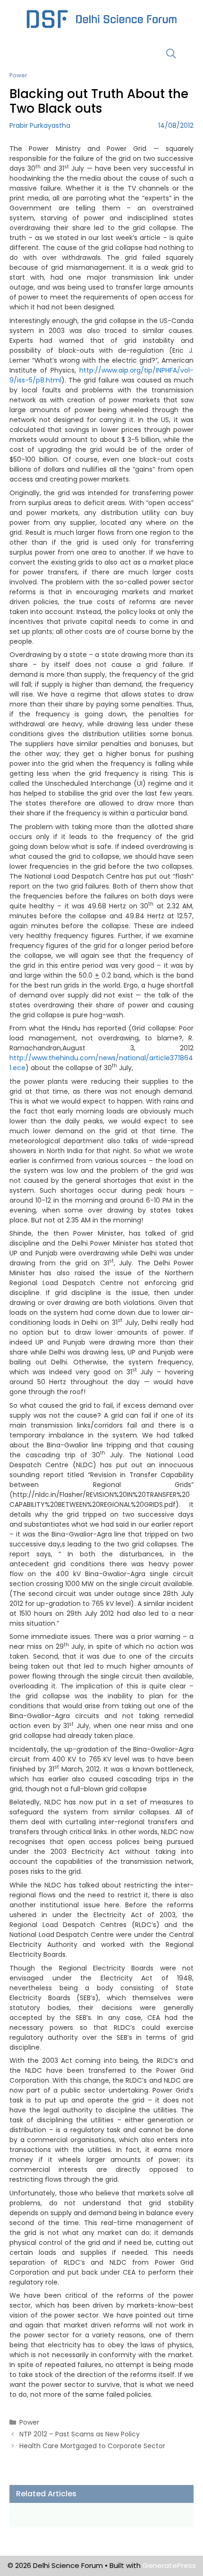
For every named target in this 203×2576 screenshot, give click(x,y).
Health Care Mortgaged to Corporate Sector (92, 2446)
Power (18, 75)
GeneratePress (169, 2565)
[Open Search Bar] (171, 54)
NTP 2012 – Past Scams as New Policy (80, 2434)
